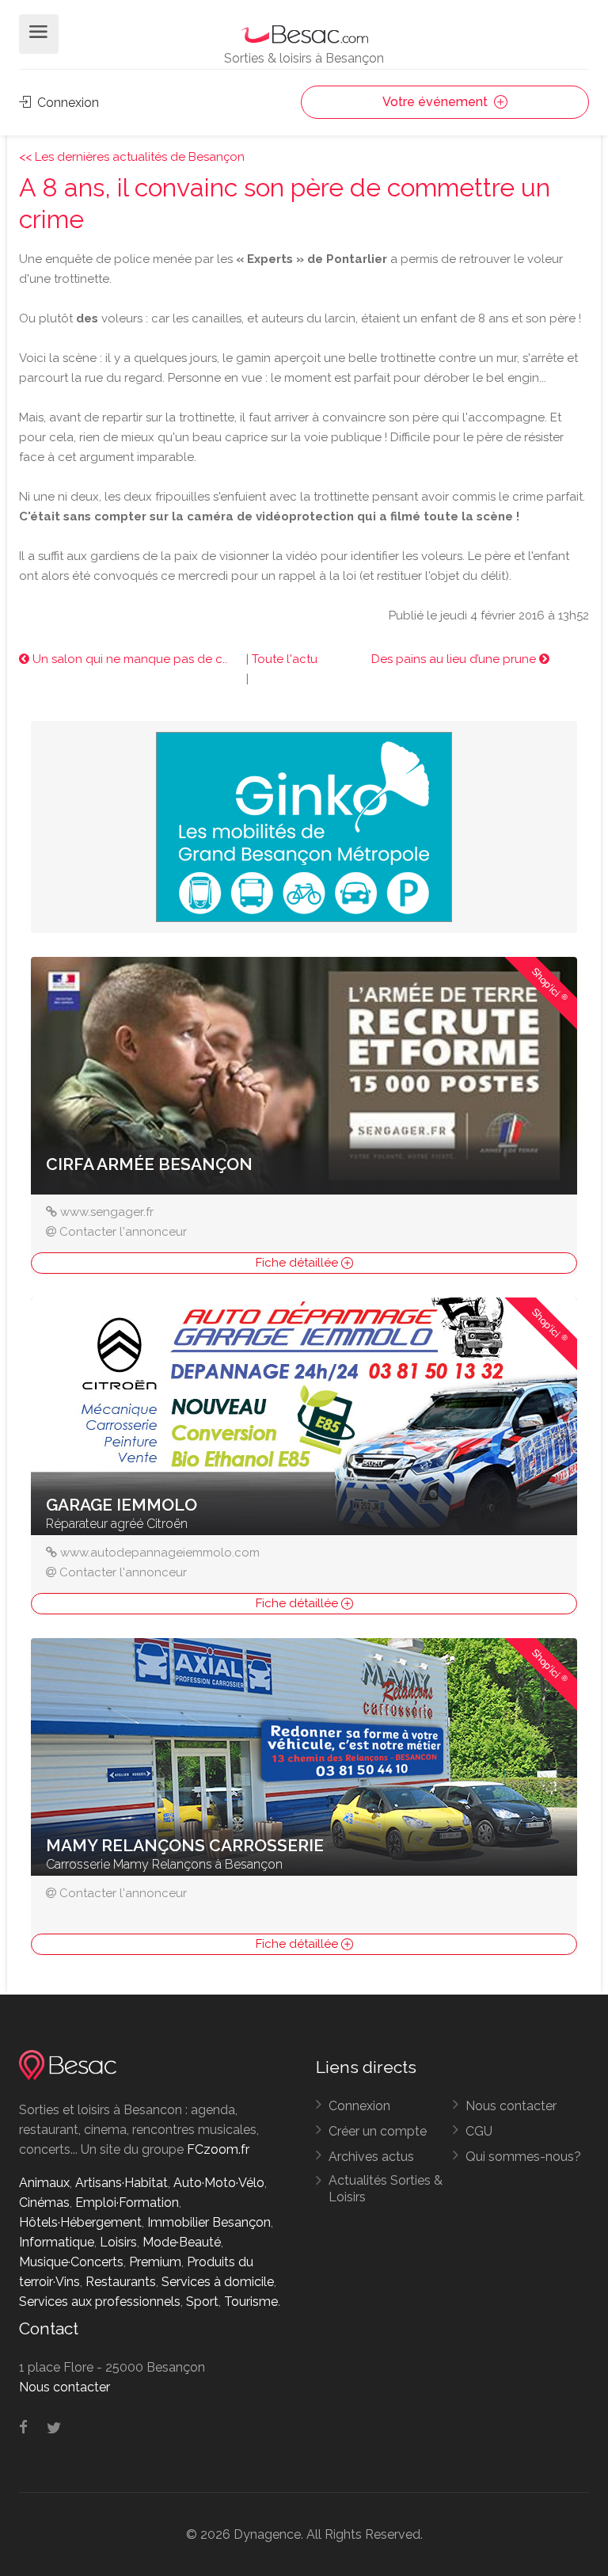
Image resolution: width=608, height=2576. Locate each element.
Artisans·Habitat (122, 2183)
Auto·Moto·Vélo (219, 2183)
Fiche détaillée (298, 1263)
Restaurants (121, 2282)
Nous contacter (511, 2106)
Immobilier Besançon (209, 2222)
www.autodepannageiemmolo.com (160, 1553)
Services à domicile (218, 2282)
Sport (202, 2302)
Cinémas (44, 2203)
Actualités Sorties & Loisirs (386, 2189)
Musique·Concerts (71, 2262)
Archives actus (371, 2157)
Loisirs (118, 2242)
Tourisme (251, 2302)
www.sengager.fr (107, 1212)
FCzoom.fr (218, 2149)
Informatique (57, 2242)
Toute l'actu (285, 659)
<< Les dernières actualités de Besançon (132, 157)
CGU (479, 2131)
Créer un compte (378, 2131)
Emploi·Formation (127, 2203)
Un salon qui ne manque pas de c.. (128, 659)
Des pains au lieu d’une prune (455, 659)
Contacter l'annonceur (123, 1232)
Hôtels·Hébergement (80, 2222)
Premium (155, 2262)
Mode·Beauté (182, 2242)
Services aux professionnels (100, 2302)
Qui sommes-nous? (523, 2157)
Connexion (66, 103)
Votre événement (437, 102)
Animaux (44, 2183)
